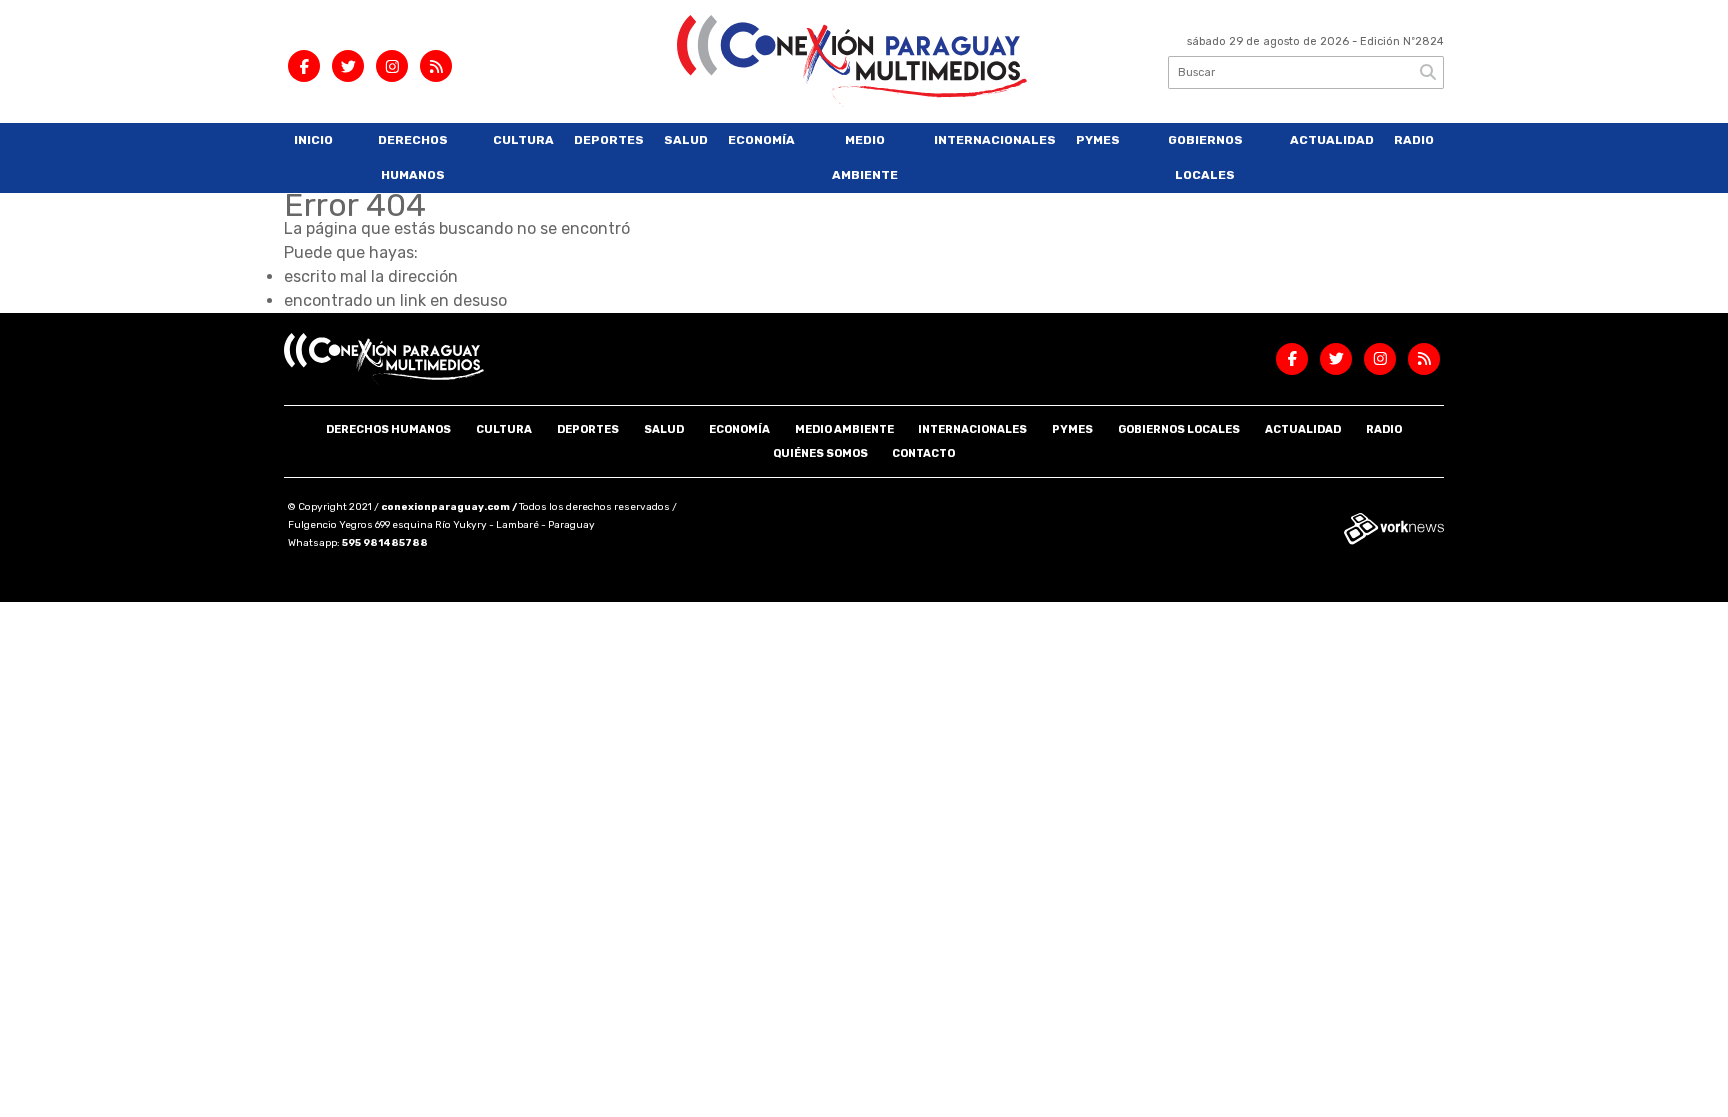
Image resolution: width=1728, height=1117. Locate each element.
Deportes (609, 140)
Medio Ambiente (865, 157)
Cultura (523, 140)
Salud (686, 140)
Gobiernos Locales (1205, 157)
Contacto (923, 453)
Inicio (313, 140)
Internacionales (995, 140)
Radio (1414, 140)
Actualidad (1332, 140)
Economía (761, 140)
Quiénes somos (820, 453)
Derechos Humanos (413, 157)
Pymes (1098, 140)
